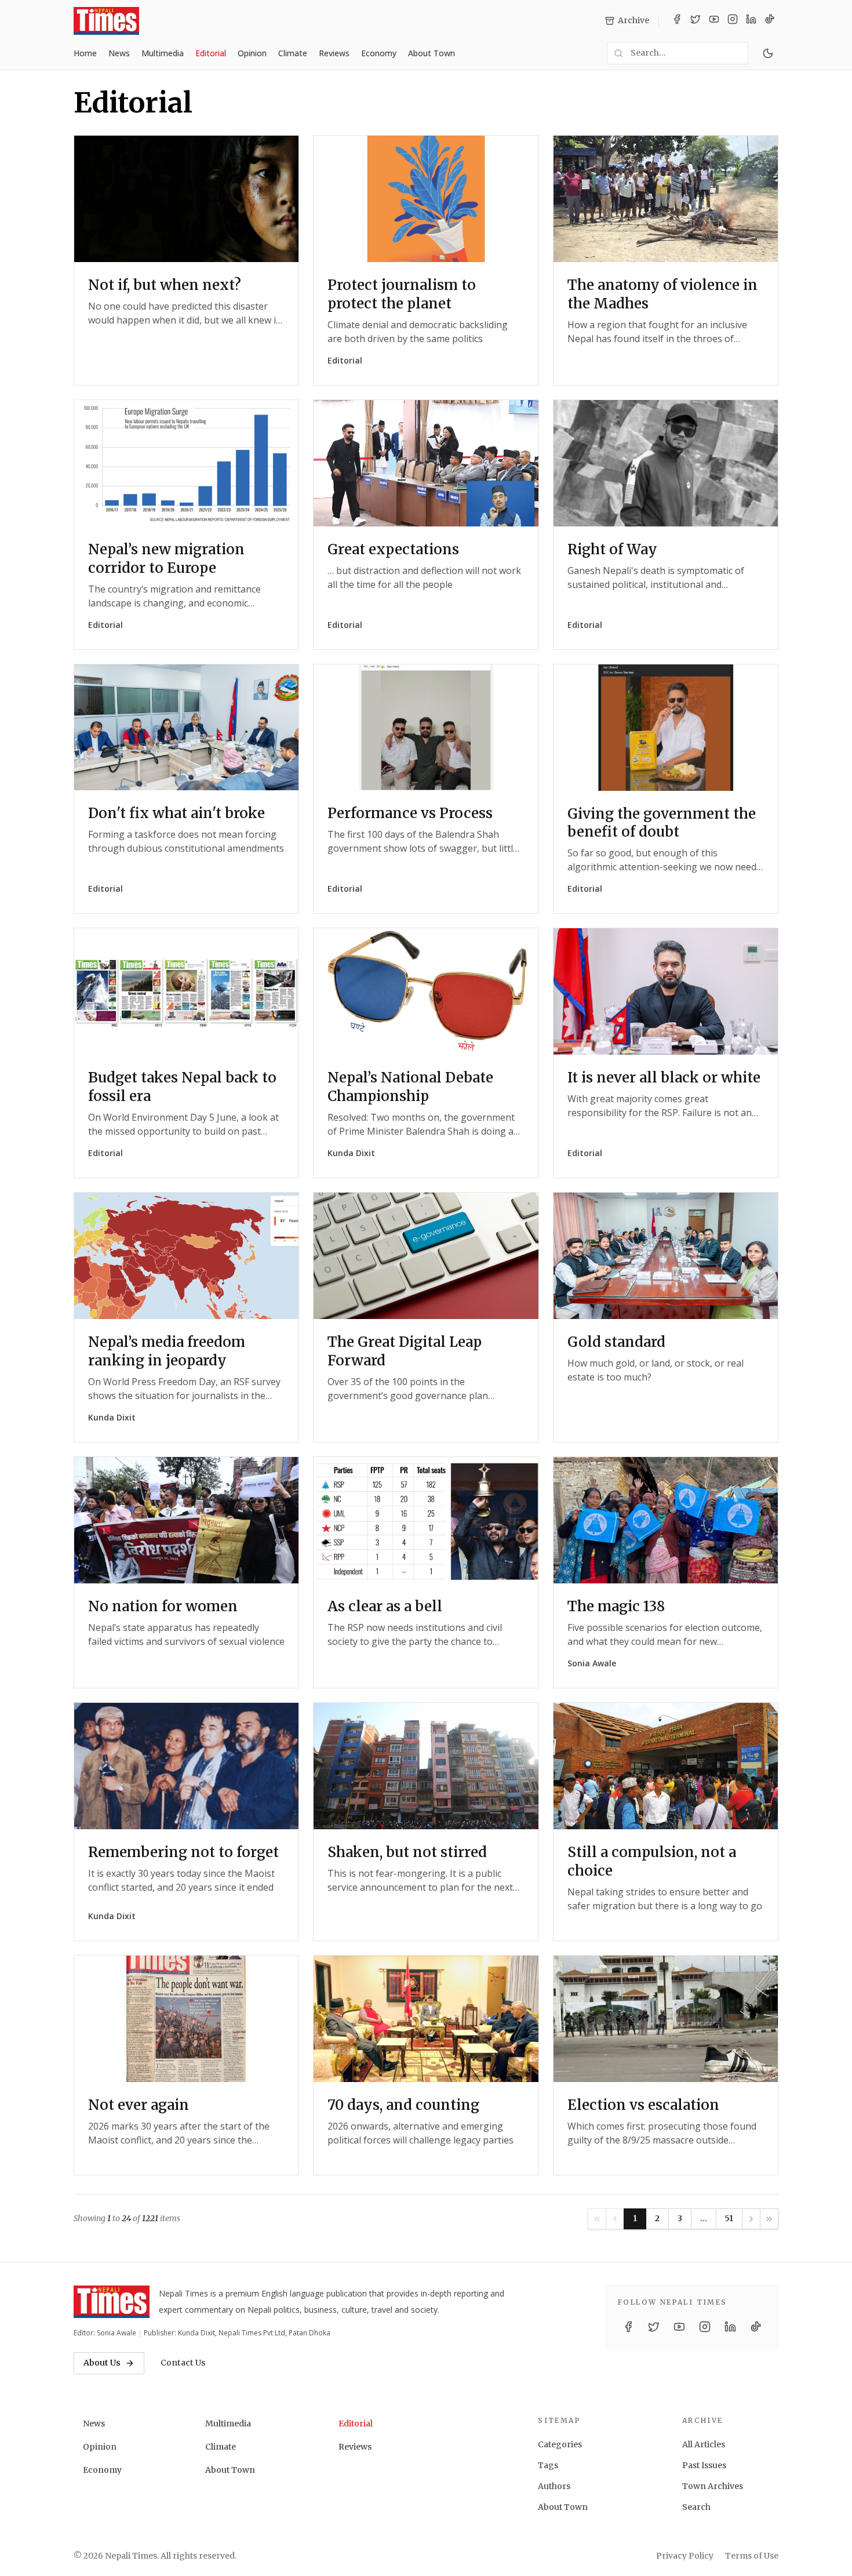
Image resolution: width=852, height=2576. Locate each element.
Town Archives (713, 2486)
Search (696, 2507)
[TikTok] (770, 21)
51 (729, 2218)
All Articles (704, 2444)
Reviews (334, 53)
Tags (548, 2465)
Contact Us (183, 2363)
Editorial (211, 53)
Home (85, 53)
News (119, 53)
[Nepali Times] (112, 2302)
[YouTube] (714, 21)
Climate (293, 53)
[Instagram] (733, 21)
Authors (554, 2486)
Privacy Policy (685, 2556)
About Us (102, 2363)
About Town (432, 53)
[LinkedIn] (751, 21)
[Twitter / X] (696, 21)
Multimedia (163, 53)
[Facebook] (677, 21)
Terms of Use (752, 2556)
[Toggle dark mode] (768, 53)
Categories (560, 2444)
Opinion (252, 53)
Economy (379, 53)
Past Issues (704, 2465)
